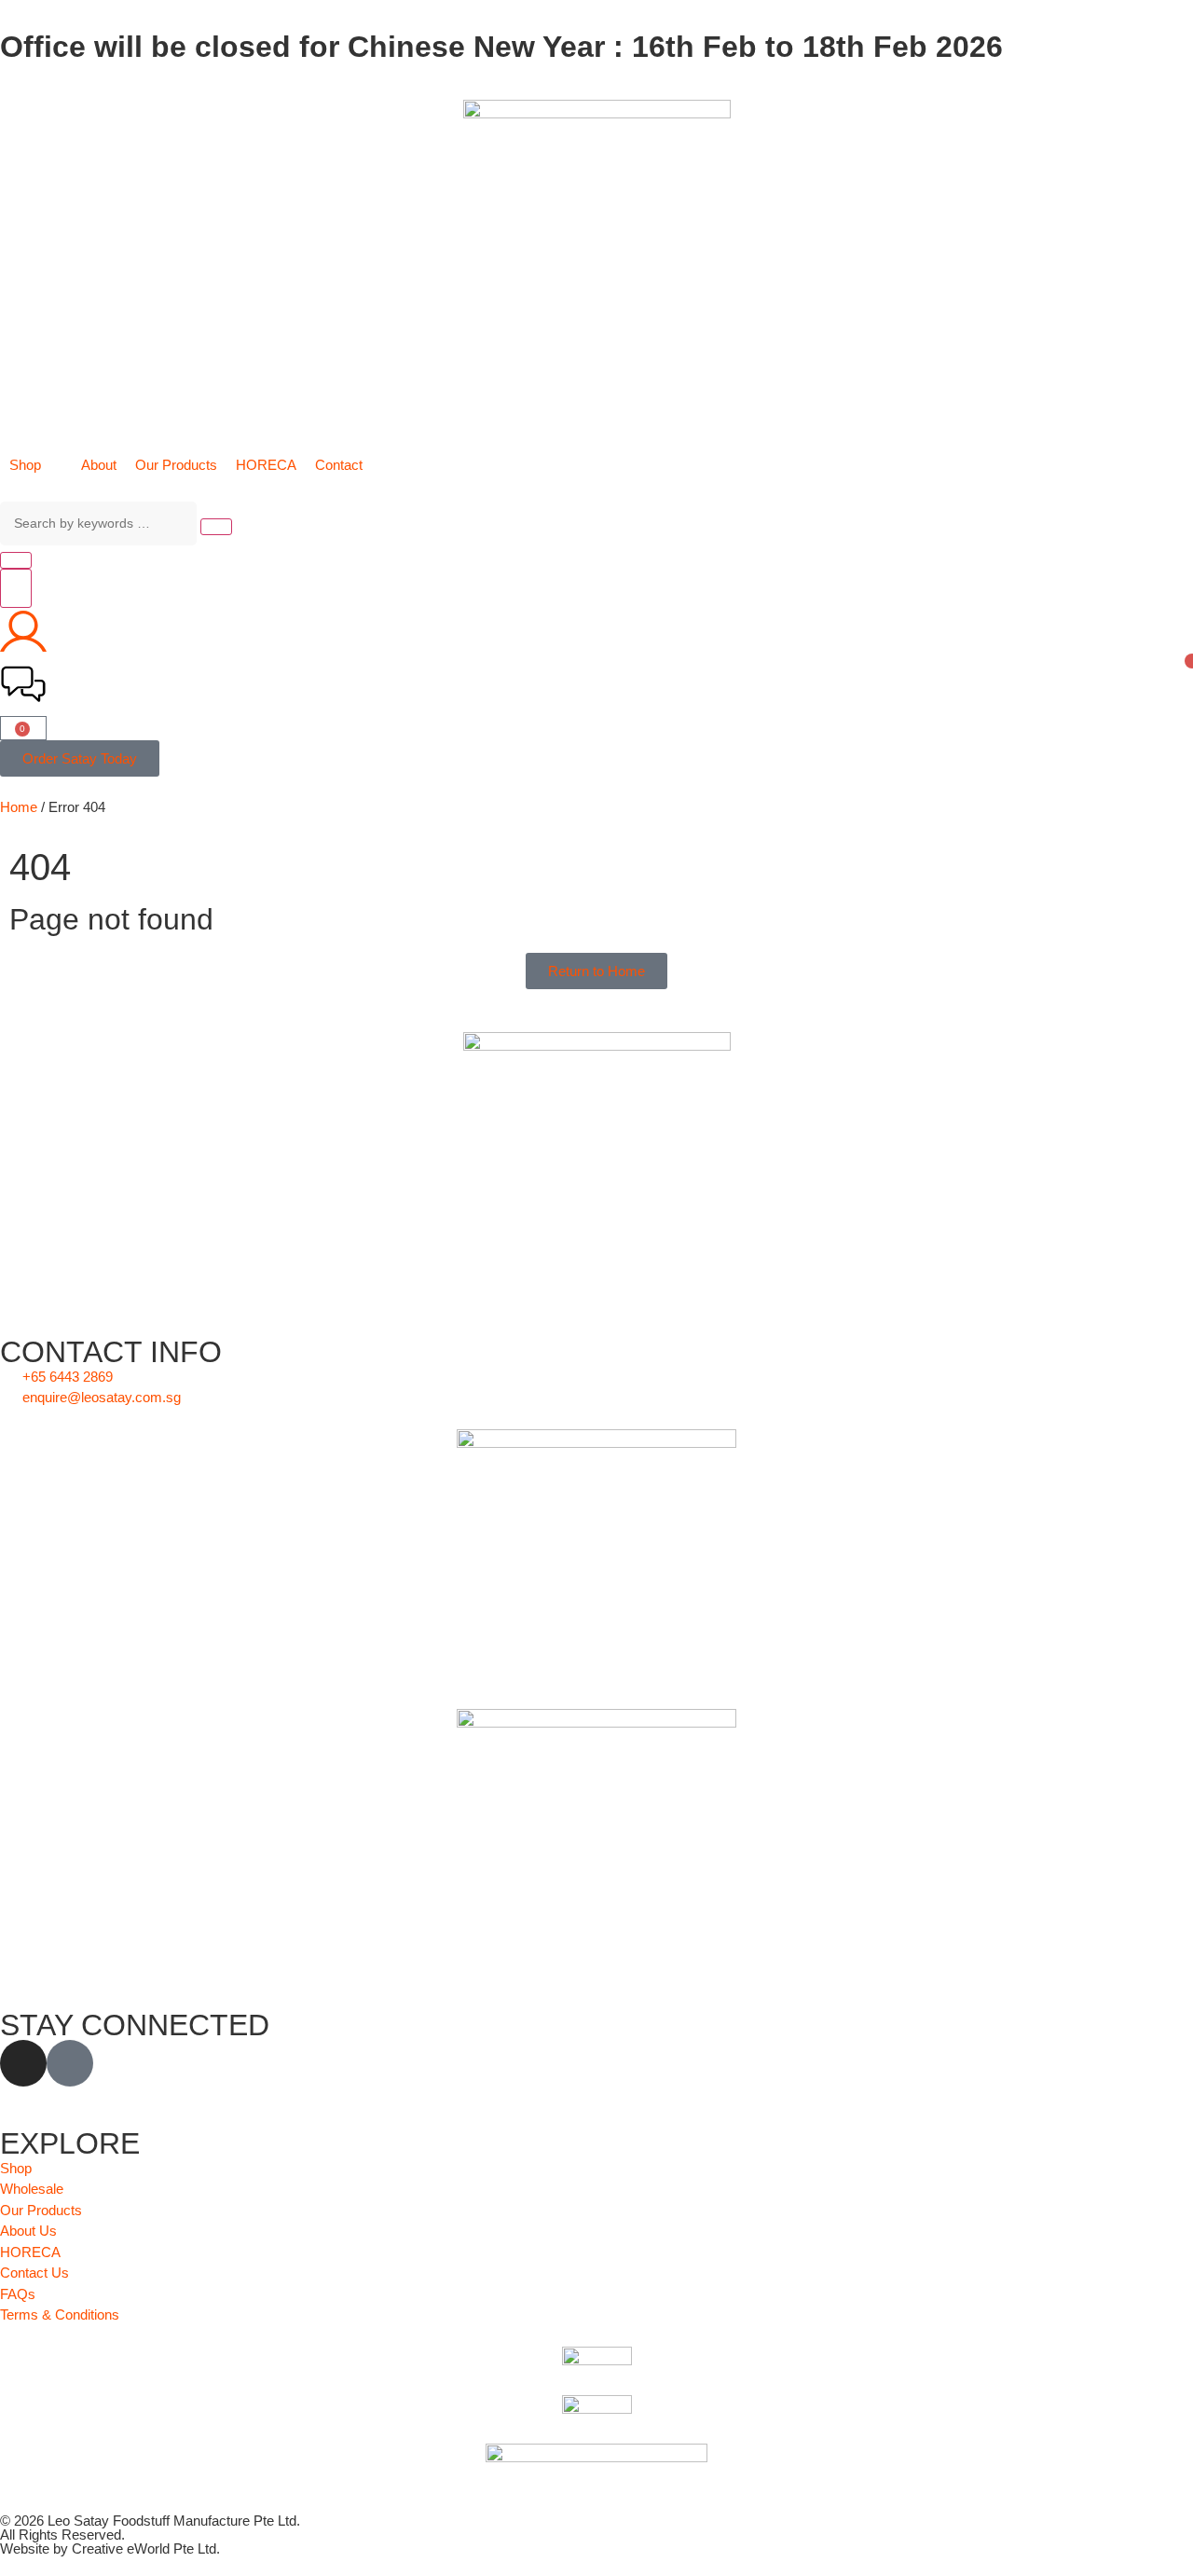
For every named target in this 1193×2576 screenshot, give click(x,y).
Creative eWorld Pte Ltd (144, 2548)
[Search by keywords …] (98, 523)
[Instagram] (23, 2063)
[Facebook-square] (70, 2063)
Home (19, 807)
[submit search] (216, 527)
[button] (36, 466)
